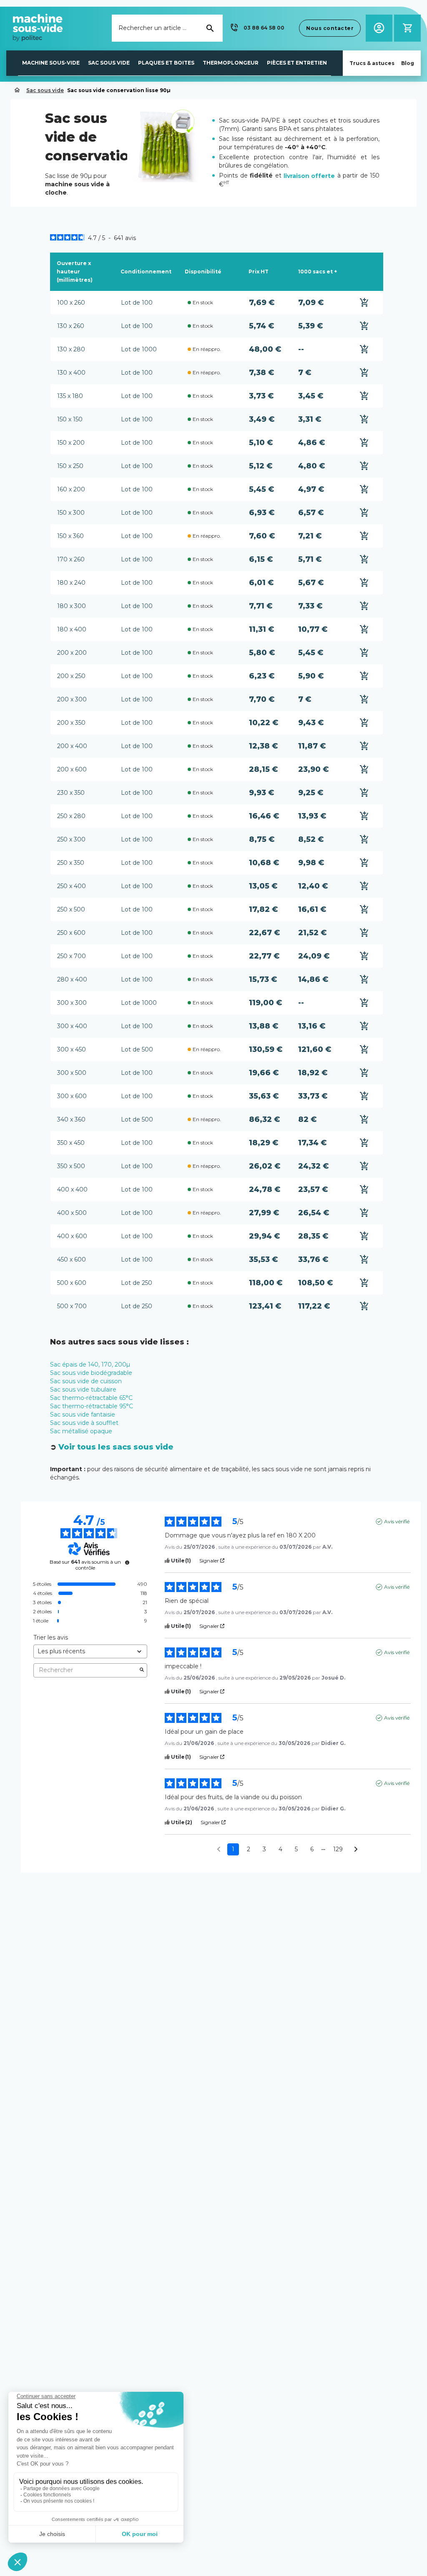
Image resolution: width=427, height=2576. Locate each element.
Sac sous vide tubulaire (83, 1389)
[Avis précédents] (219, 1849)
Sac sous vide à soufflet (84, 1423)
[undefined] (127, 1562)
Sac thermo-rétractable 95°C (92, 1406)
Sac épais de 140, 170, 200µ (90, 1364)
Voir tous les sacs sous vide (116, 1447)
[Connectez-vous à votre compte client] (379, 28)
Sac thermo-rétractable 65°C (91, 1398)
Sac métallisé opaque (81, 1431)
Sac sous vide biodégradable (91, 1373)
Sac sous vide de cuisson (86, 1381)
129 (338, 1849)
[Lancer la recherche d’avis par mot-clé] (142, 1670)
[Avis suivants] (356, 1850)
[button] (256, 28)
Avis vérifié (397, 1521)
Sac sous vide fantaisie (83, 1414)
